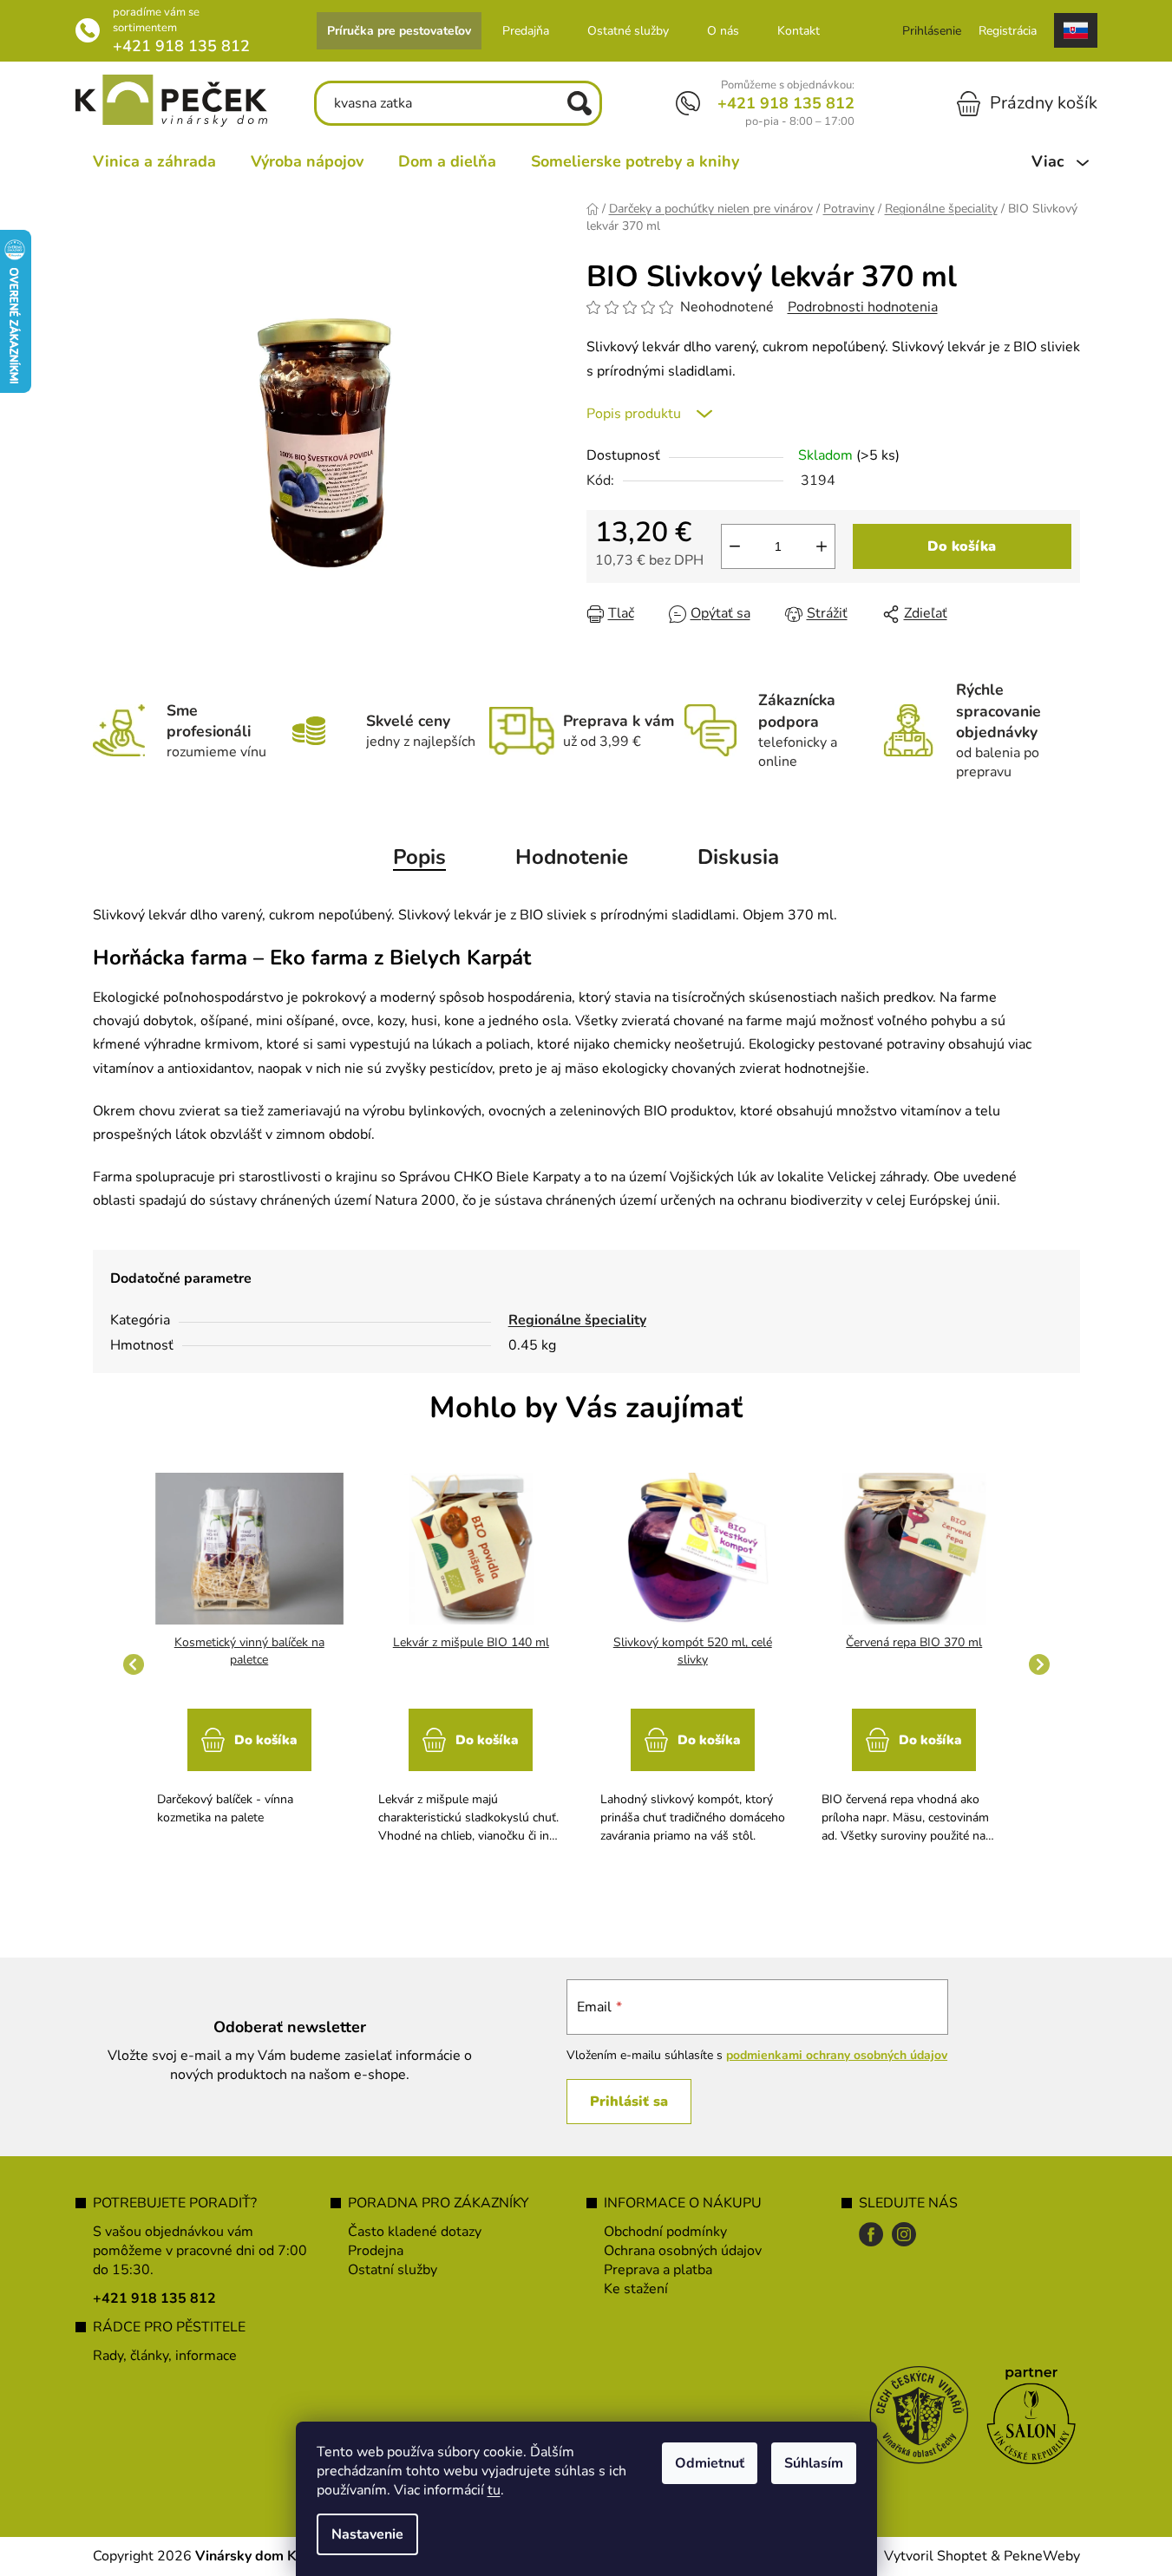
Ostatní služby (393, 2270)
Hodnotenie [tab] (572, 857)
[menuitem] (154, 161)
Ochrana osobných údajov (683, 2251)
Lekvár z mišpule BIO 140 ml (471, 1642)
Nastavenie (367, 2534)
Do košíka (962, 546)
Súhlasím (814, 2463)
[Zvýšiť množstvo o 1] (822, 546)
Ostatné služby (628, 31)
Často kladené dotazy (415, 2232)
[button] (250, 1759)
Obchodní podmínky (665, 2232)
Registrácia (1008, 31)
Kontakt (799, 31)
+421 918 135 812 (181, 46)
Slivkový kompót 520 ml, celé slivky (693, 1651)
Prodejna (376, 2251)
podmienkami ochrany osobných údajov (837, 2055)
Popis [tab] (419, 857)
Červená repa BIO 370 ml (914, 1642)
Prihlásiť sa (629, 2102)
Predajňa (526, 31)
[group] (250, 1664)
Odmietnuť (710, 2463)
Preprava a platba (658, 2270)
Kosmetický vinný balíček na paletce (249, 1651)
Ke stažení (636, 2289)
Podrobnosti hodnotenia (863, 307)
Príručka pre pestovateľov (399, 31)
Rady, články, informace (165, 2356)
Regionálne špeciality (577, 1320)
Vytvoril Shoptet (936, 2556)
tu (494, 2490)
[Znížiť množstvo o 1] (735, 546)
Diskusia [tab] (738, 857)
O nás (723, 31)
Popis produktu (634, 414)
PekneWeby (1042, 2556)
